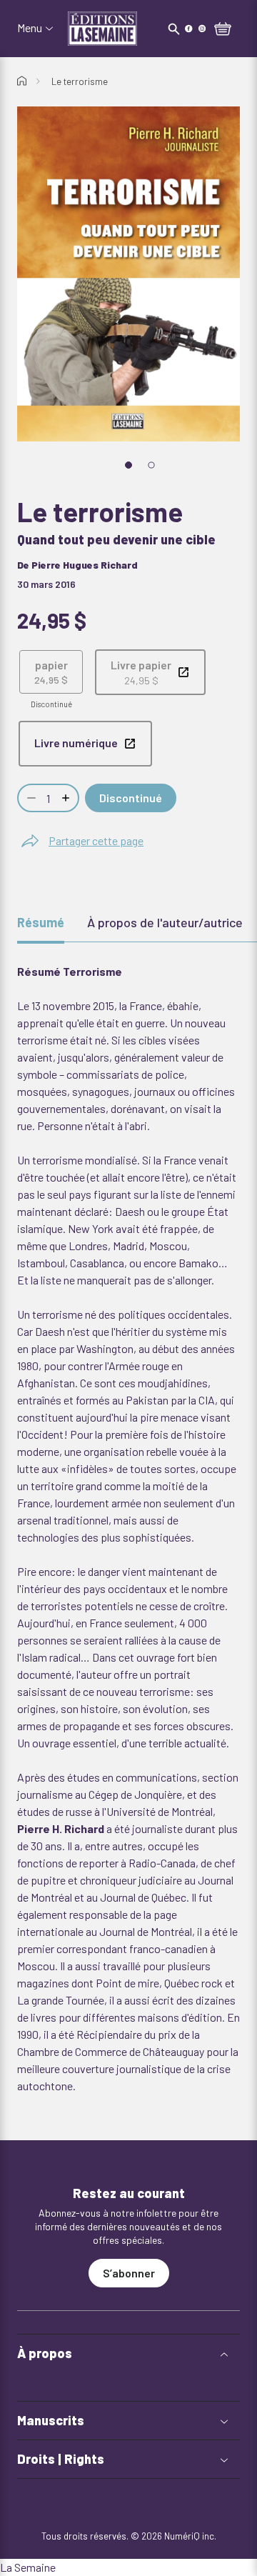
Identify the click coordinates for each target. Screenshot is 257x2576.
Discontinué (131, 798)
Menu (30, 28)
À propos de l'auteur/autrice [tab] (165, 922)
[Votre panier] (223, 30)
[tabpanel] (128, 1529)
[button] (128, 2353)
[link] (150, 672)
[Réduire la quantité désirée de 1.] (30, 798)
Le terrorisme (80, 81)
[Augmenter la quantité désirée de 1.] (67, 798)
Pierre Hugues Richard (85, 565)
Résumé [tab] (41, 922)
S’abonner (129, 2273)
